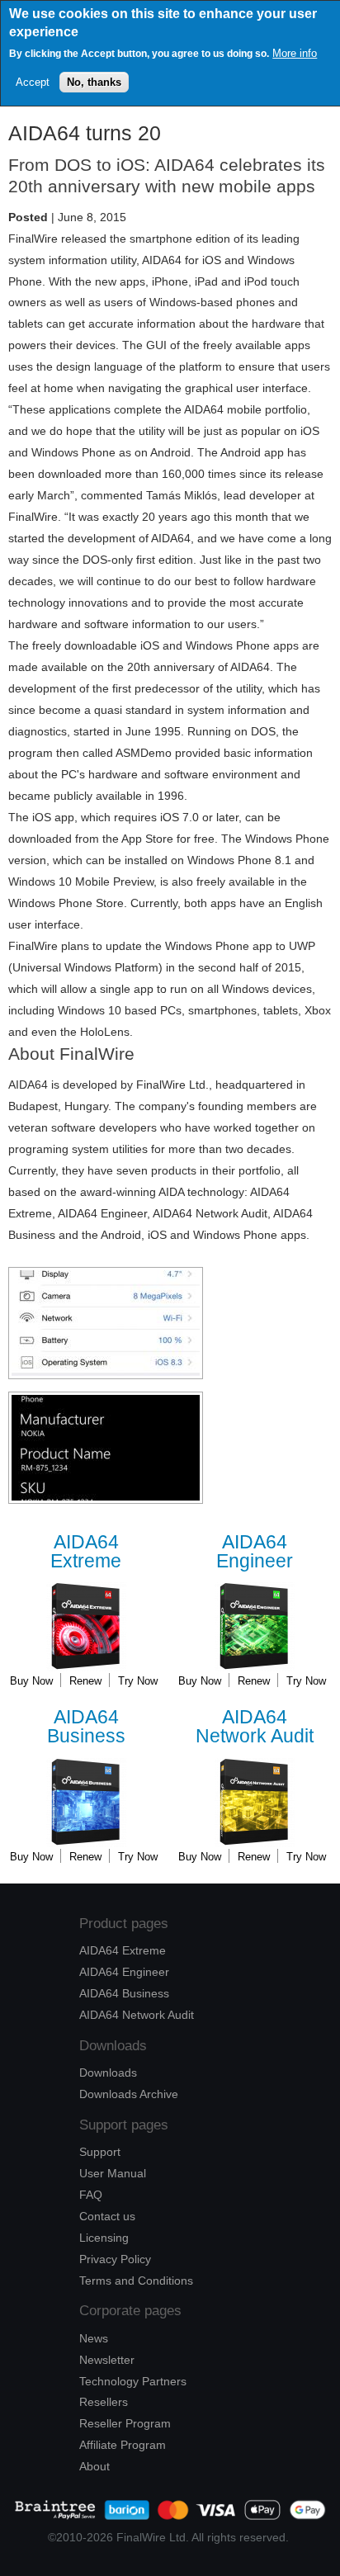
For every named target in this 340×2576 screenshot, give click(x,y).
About (94, 2466)
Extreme (86, 1552)
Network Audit (255, 1727)
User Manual (113, 2173)
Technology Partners (133, 2381)
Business (86, 1727)
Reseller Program (125, 2423)
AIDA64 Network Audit (137, 2015)
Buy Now (31, 1681)
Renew (85, 1681)
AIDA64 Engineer (124, 1972)
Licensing (104, 2238)
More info (295, 53)
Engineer (255, 1552)
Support (100, 2152)
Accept (33, 82)
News (94, 2338)
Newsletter (107, 2360)
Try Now (138, 1681)
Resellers (104, 2402)
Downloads (108, 2073)
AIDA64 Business (124, 1993)
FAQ (91, 2195)
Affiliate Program (123, 2445)
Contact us (107, 2216)
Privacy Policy (115, 2259)
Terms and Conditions (136, 2281)
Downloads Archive (129, 2094)
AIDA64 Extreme (123, 1950)
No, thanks (94, 82)
